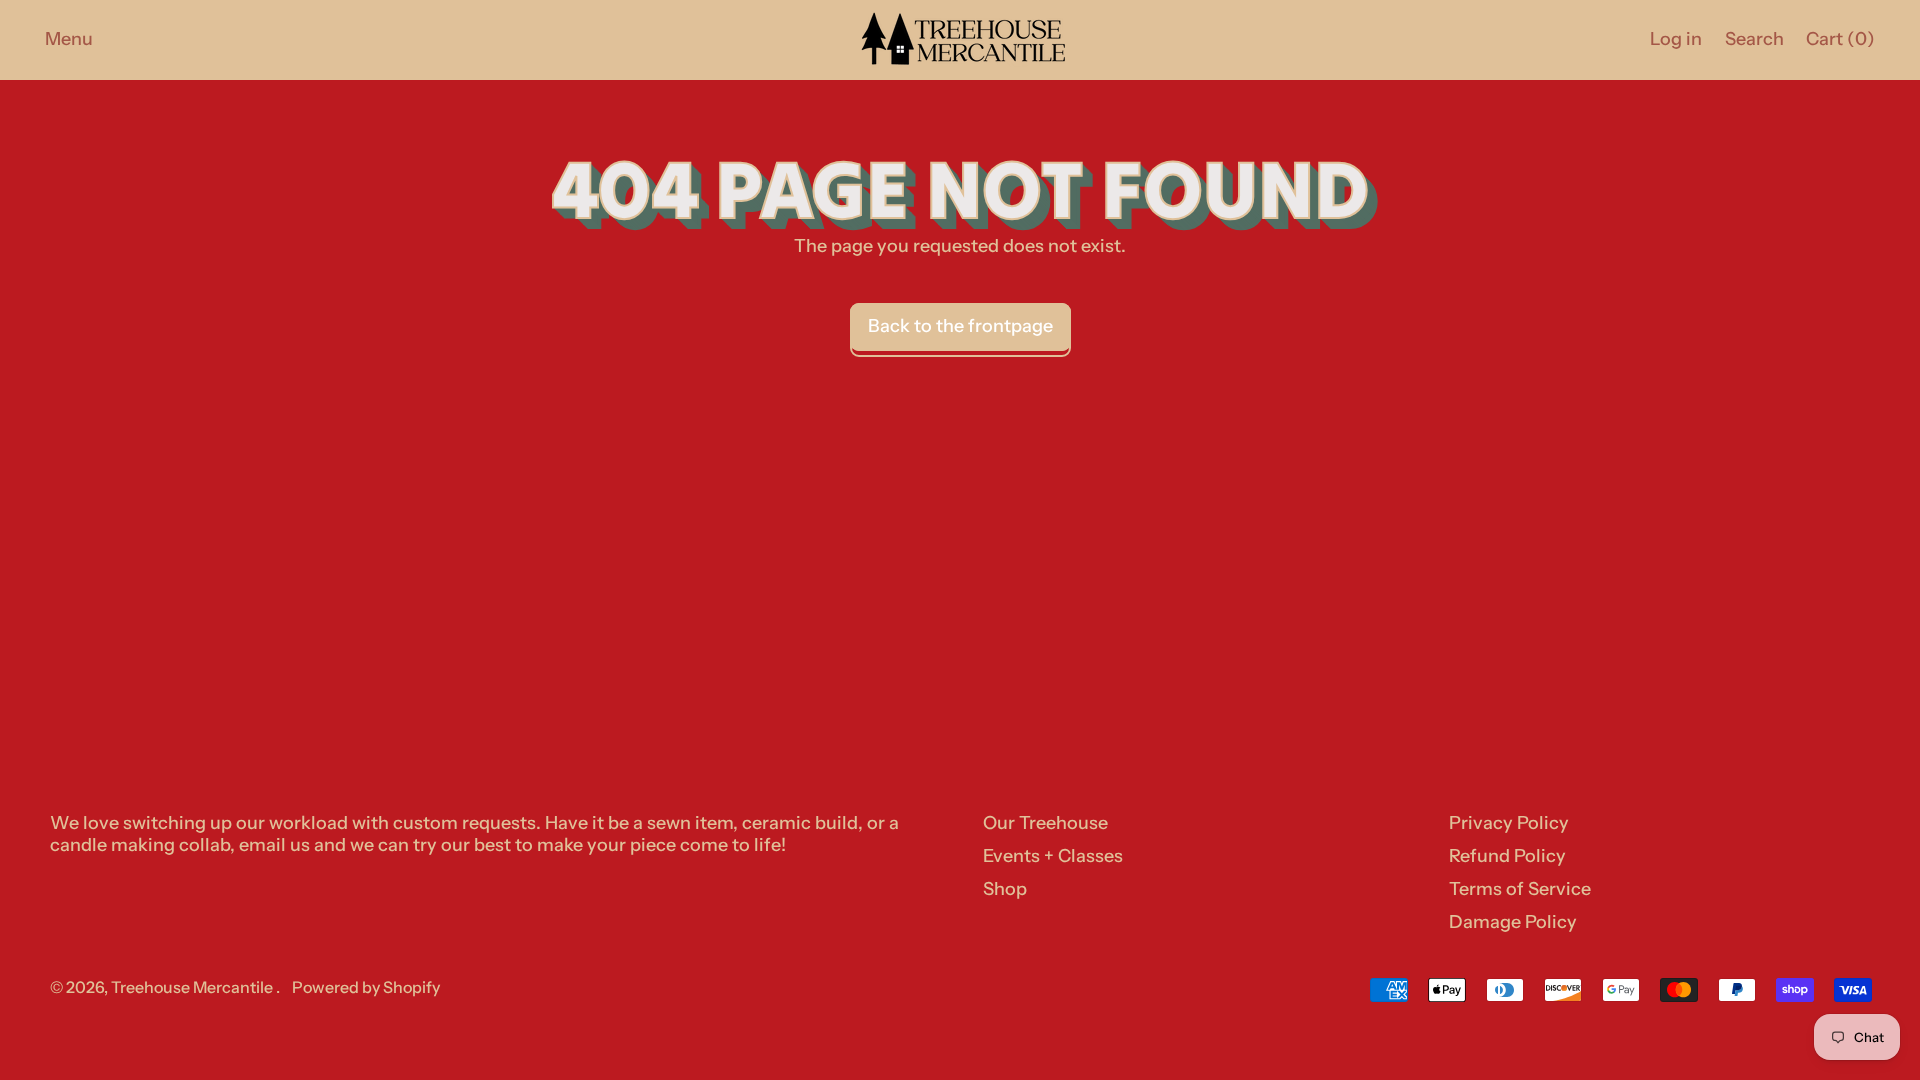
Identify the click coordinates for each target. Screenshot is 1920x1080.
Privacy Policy (1509, 823)
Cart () (1840, 44)
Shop (1005, 889)
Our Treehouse (1045, 823)
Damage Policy (1513, 922)
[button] (1754, 39)
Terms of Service (1520, 889)
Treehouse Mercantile (193, 987)
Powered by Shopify (366, 987)
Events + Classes (1053, 856)
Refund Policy (1507, 856)
